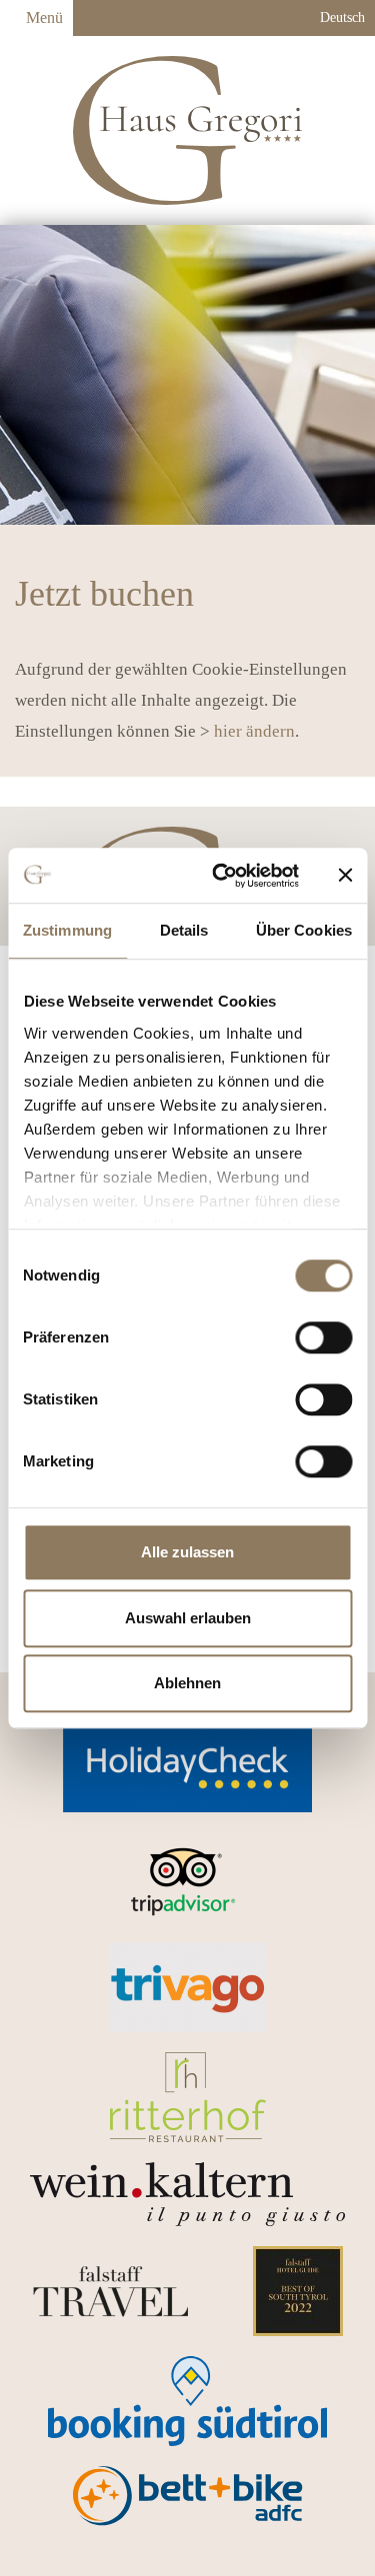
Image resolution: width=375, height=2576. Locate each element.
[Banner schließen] (345, 876)
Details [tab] (184, 930)
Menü (42, 17)
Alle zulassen (187, 1552)
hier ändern (254, 731)
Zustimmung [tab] (67, 930)
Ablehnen (187, 1683)
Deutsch (340, 17)
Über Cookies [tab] (304, 930)
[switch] (323, 1337)
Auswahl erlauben (188, 1618)
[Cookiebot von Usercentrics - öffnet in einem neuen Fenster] (221, 876)
